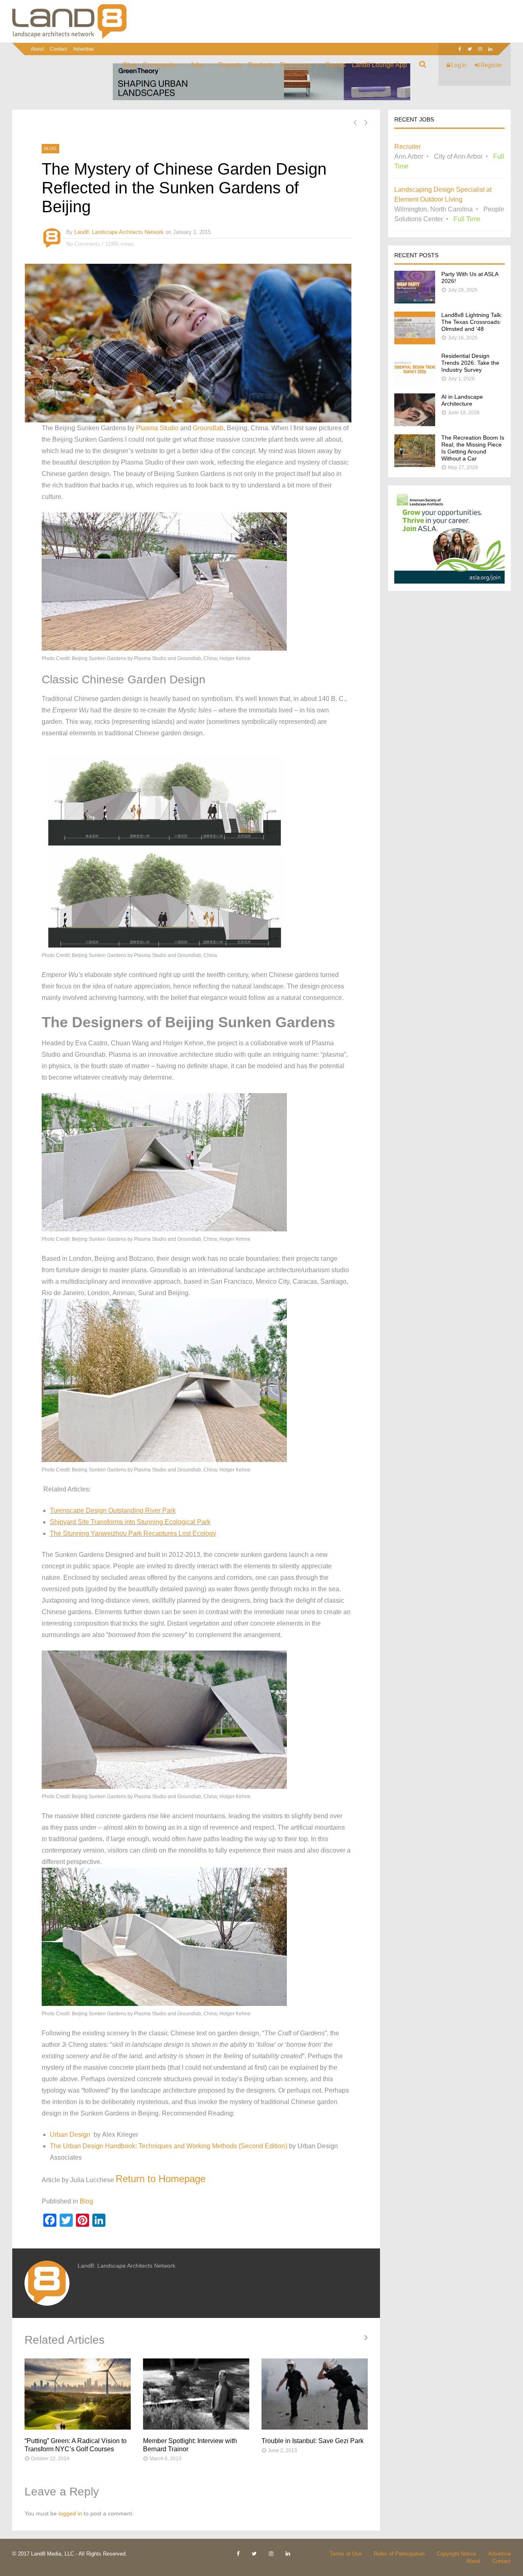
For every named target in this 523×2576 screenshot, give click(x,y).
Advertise (84, 49)
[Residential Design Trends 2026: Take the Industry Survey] (415, 383)
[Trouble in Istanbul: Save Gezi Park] (315, 2394)
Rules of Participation (399, 2554)
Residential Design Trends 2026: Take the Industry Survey (470, 363)
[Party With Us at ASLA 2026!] (415, 301)
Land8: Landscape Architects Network (119, 232)
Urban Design (70, 2135)
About (37, 49)
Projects (230, 65)
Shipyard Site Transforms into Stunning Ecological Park (130, 1522)
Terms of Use (346, 2554)
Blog (130, 65)
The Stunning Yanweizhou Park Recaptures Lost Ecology (133, 1533)
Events (336, 65)
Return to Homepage (161, 2179)
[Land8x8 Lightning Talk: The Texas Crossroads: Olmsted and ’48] (415, 342)
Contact (58, 49)
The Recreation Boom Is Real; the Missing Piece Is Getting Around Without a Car (473, 448)
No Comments (83, 244)
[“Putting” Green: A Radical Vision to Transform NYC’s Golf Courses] (78, 2394)
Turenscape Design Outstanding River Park (113, 1510)
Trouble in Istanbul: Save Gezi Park (313, 2441)
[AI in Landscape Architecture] (415, 424)
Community (159, 65)
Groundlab (208, 428)
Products (261, 65)
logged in (70, 2513)
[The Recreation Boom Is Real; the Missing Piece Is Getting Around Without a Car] (415, 465)
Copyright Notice (456, 2554)
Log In (458, 65)
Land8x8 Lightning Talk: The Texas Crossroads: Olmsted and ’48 (472, 322)
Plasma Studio (156, 428)
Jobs (197, 65)
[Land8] (69, 37)
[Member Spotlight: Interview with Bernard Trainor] (196, 2394)
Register (491, 65)
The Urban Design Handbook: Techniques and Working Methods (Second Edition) (169, 2146)
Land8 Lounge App (379, 65)
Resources (296, 65)
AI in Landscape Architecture (462, 400)
